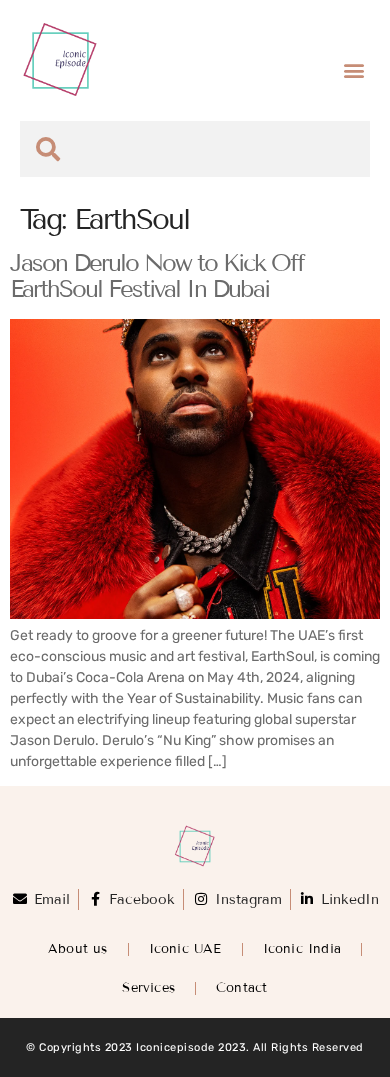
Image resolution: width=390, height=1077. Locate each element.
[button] (353, 70)
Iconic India (302, 949)
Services (148, 988)
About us (78, 949)
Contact (241, 988)
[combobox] (195, 149)
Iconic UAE (185, 949)
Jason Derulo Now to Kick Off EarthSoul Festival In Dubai (157, 276)
